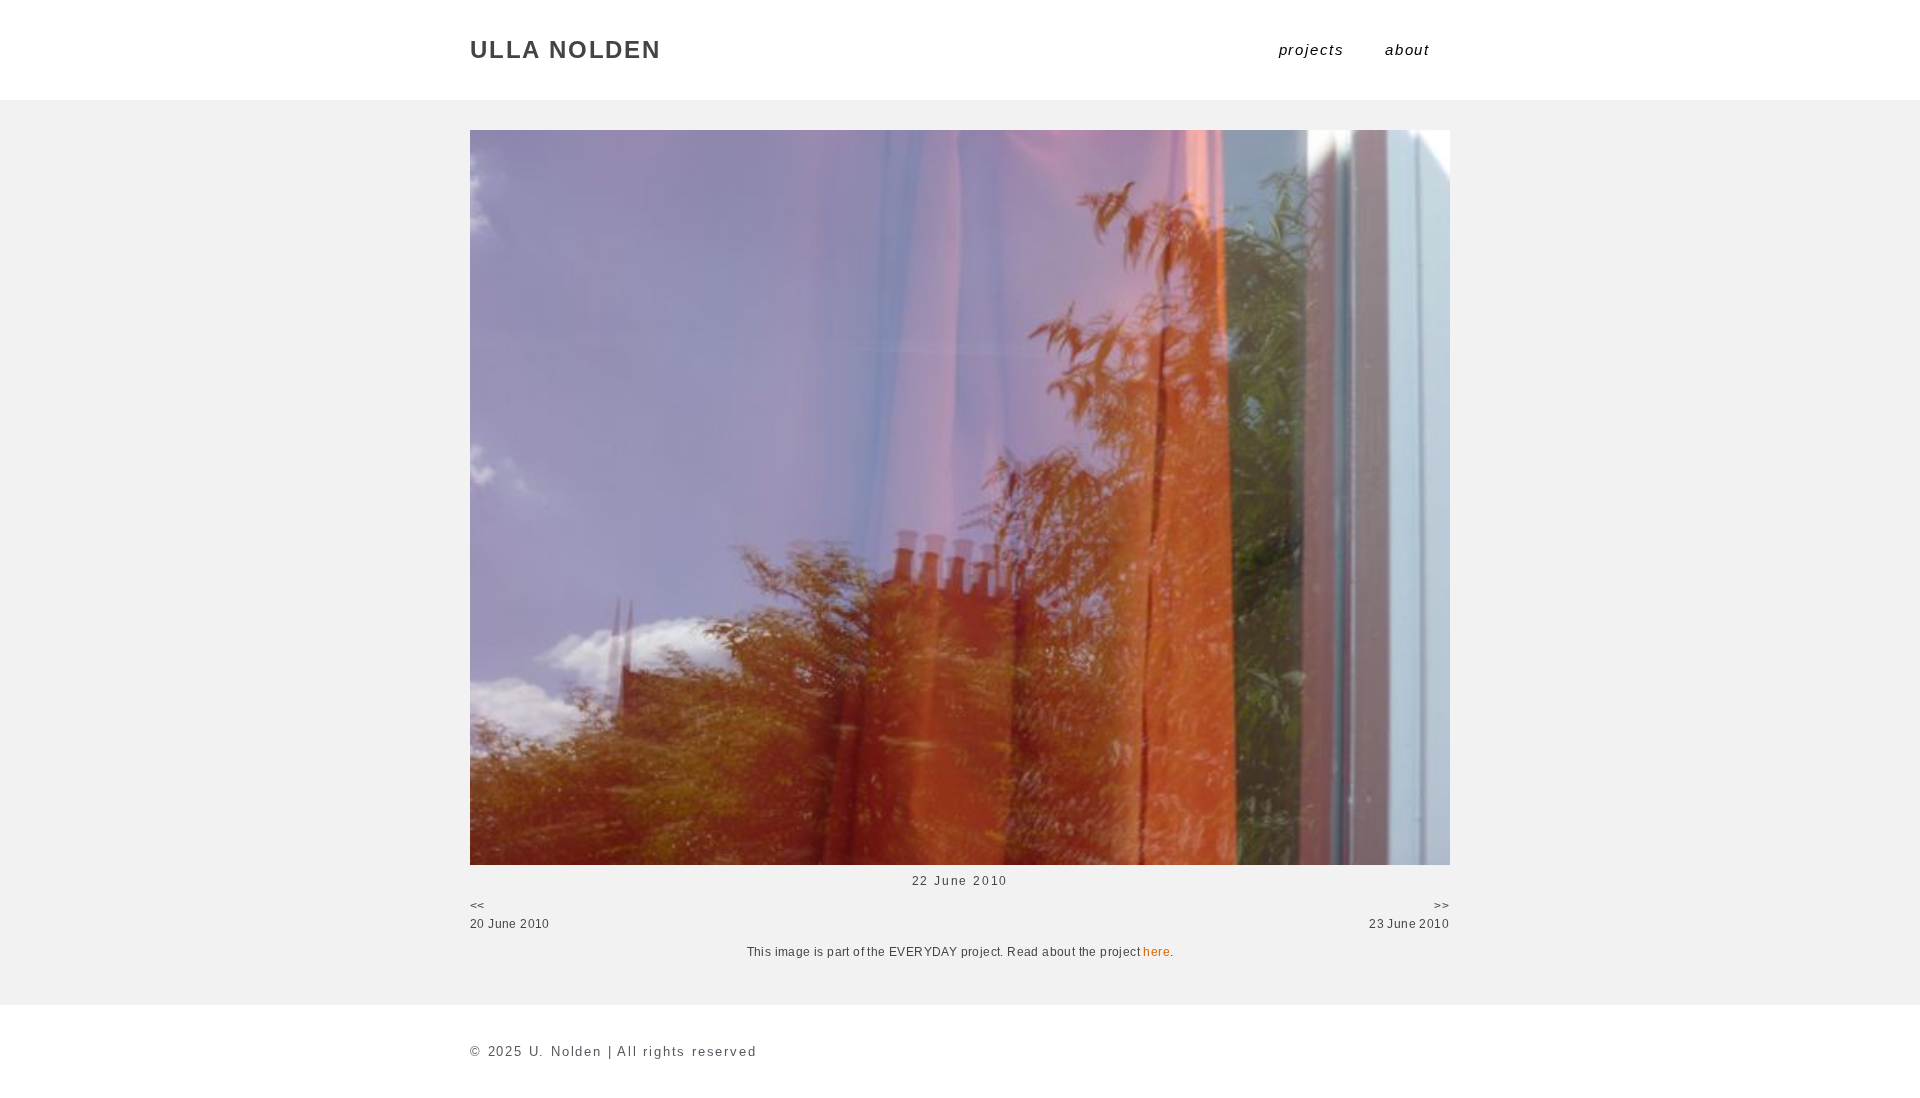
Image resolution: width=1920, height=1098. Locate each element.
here (1156, 952)
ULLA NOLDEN (565, 49)
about (1407, 49)
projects (1312, 49)
